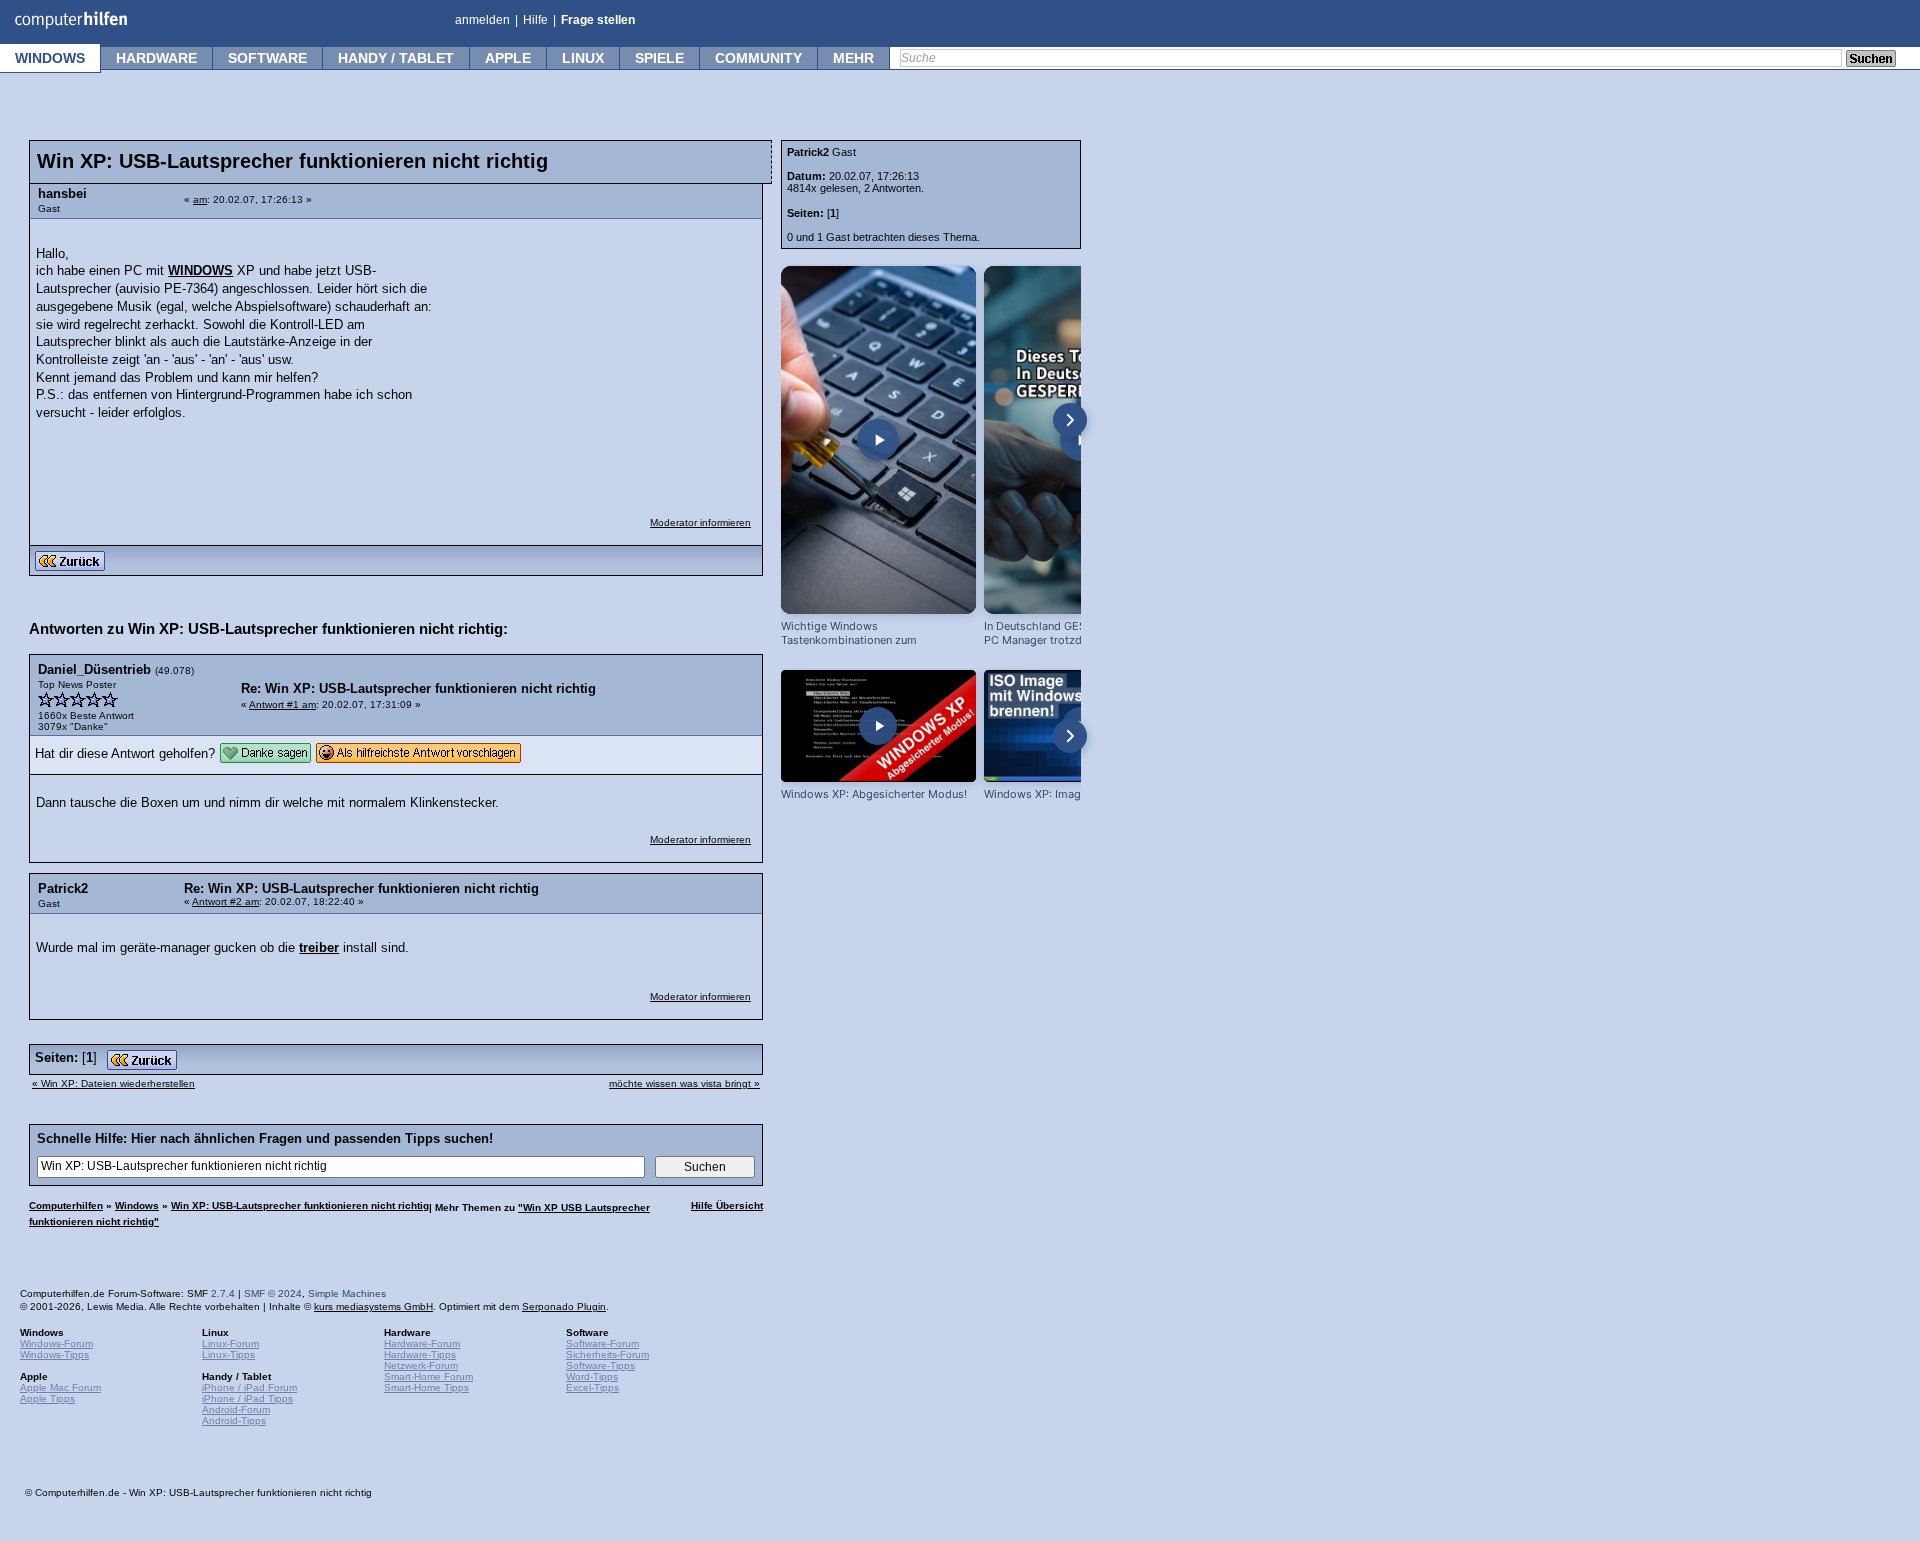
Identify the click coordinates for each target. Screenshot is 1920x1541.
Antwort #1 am (282, 704)
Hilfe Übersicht (727, 1205)
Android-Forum (236, 1409)
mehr (853, 58)
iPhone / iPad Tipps (247, 1398)
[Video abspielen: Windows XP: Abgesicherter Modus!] (878, 725)
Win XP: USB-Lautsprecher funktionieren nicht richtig (300, 1205)
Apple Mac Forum (60, 1387)
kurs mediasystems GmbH (373, 1306)
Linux (583, 58)
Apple (508, 58)
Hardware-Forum (422, 1343)
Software (267, 58)
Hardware (156, 58)
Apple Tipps (47, 1398)
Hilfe (535, 20)
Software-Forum (602, 1343)
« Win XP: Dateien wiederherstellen (113, 1083)
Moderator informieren (700, 522)
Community (758, 58)
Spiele (659, 58)
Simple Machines (347, 1293)
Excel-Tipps (592, 1387)
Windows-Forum (56, 1343)
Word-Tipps (592, 1376)
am (200, 199)
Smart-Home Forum (428, 1376)
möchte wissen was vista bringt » (684, 1083)
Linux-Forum (230, 1343)
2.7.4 (223, 1293)
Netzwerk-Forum (421, 1365)
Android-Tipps (234, 1420)
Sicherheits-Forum (607, 1354)
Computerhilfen (66, 1205)
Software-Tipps (600, 1365)
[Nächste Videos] (1070, 420)
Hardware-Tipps (420, 1354)
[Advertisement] (602, 355)
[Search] (1871, 60)
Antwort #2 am (225, 901)
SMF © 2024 (273, 1293)
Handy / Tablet (396, 58)
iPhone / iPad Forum (249, 1387)
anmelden (482, 20)
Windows (50, 58)
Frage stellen (598, 20)
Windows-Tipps (54, 1354)
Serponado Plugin (564, 1306)
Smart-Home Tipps (426, 1387)
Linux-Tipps (228, 1354)
